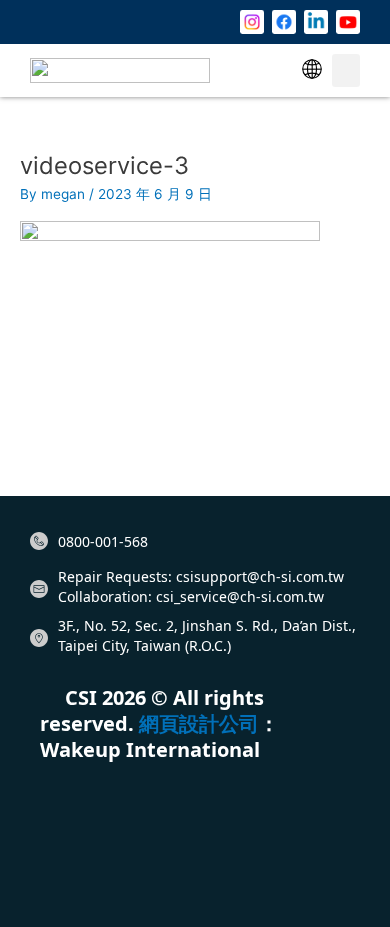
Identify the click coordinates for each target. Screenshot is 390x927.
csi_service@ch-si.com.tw (240, 596)
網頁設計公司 (199, 723)
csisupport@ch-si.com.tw (260, 576)
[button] (312, 70)
